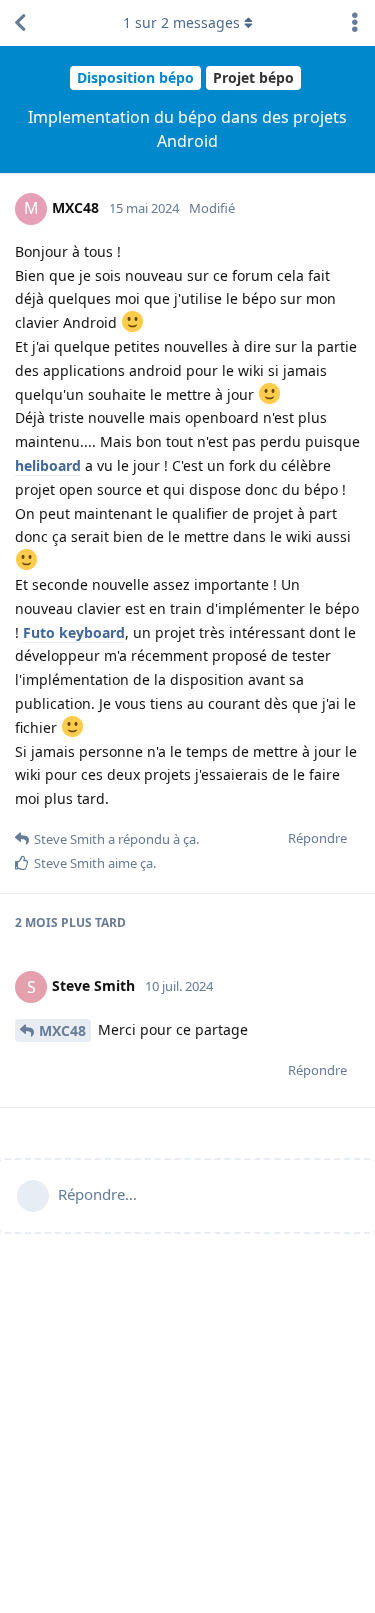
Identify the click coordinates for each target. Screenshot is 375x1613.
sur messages (181, 22)
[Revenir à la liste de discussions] (20, 23)
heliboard (48, 465)
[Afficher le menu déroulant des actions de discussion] (355, 23)
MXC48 (62, 1030)
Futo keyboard (74, 632)
